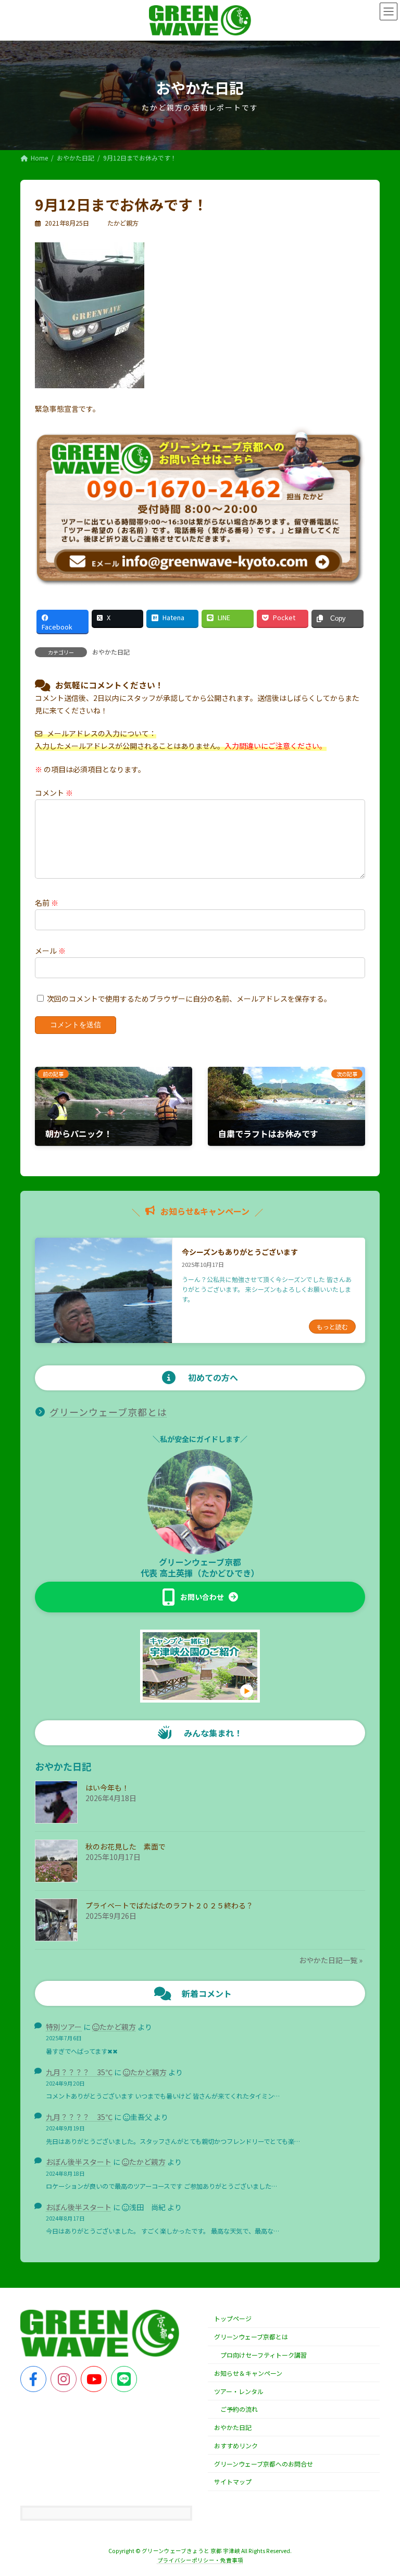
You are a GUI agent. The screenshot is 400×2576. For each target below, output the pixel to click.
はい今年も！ (107, 1788)
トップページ (233, 2319)
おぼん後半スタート (79, 2162)
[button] (200, 1597)
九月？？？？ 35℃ (79, 2072)
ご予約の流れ (239, 2409)
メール (50, 951)
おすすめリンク (236, 2445)
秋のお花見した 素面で (126, 1846)
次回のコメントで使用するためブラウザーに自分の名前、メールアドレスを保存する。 (189, 999)
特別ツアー (64, 2027)
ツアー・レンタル (239, 2391)
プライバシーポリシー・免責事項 (200, 2560)
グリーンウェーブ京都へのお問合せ (264, 2464)
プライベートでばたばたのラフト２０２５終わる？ (169, 1905)
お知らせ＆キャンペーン (248, 2373)
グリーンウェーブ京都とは (108, 1412)
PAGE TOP (381, 2489)
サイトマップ (233, 2482)
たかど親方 (118, 2027)
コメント (54, 793)
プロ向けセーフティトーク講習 (264, 2355)
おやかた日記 (111, 652)
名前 (47, 903)
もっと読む (332, 1327)
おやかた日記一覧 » (331, 1960)
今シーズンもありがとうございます (240, 1252)
